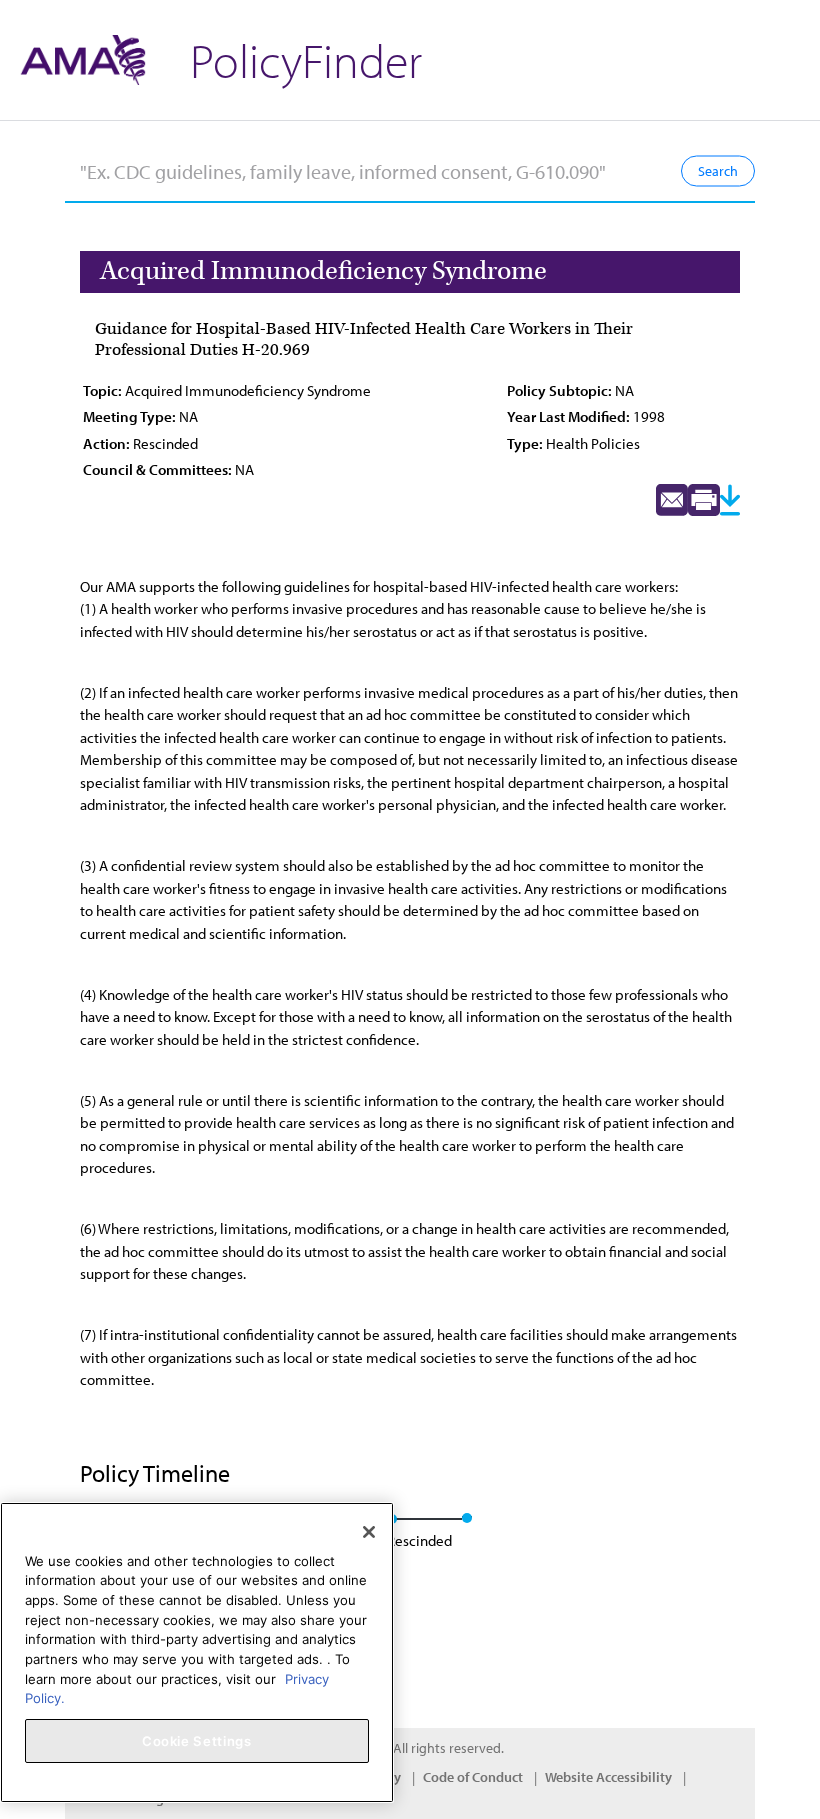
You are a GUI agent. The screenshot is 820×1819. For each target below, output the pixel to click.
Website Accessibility (608, 1777)
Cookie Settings (197, 1741)
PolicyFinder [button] (306, 59)
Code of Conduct (473, 1777)
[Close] (369, 1532)
